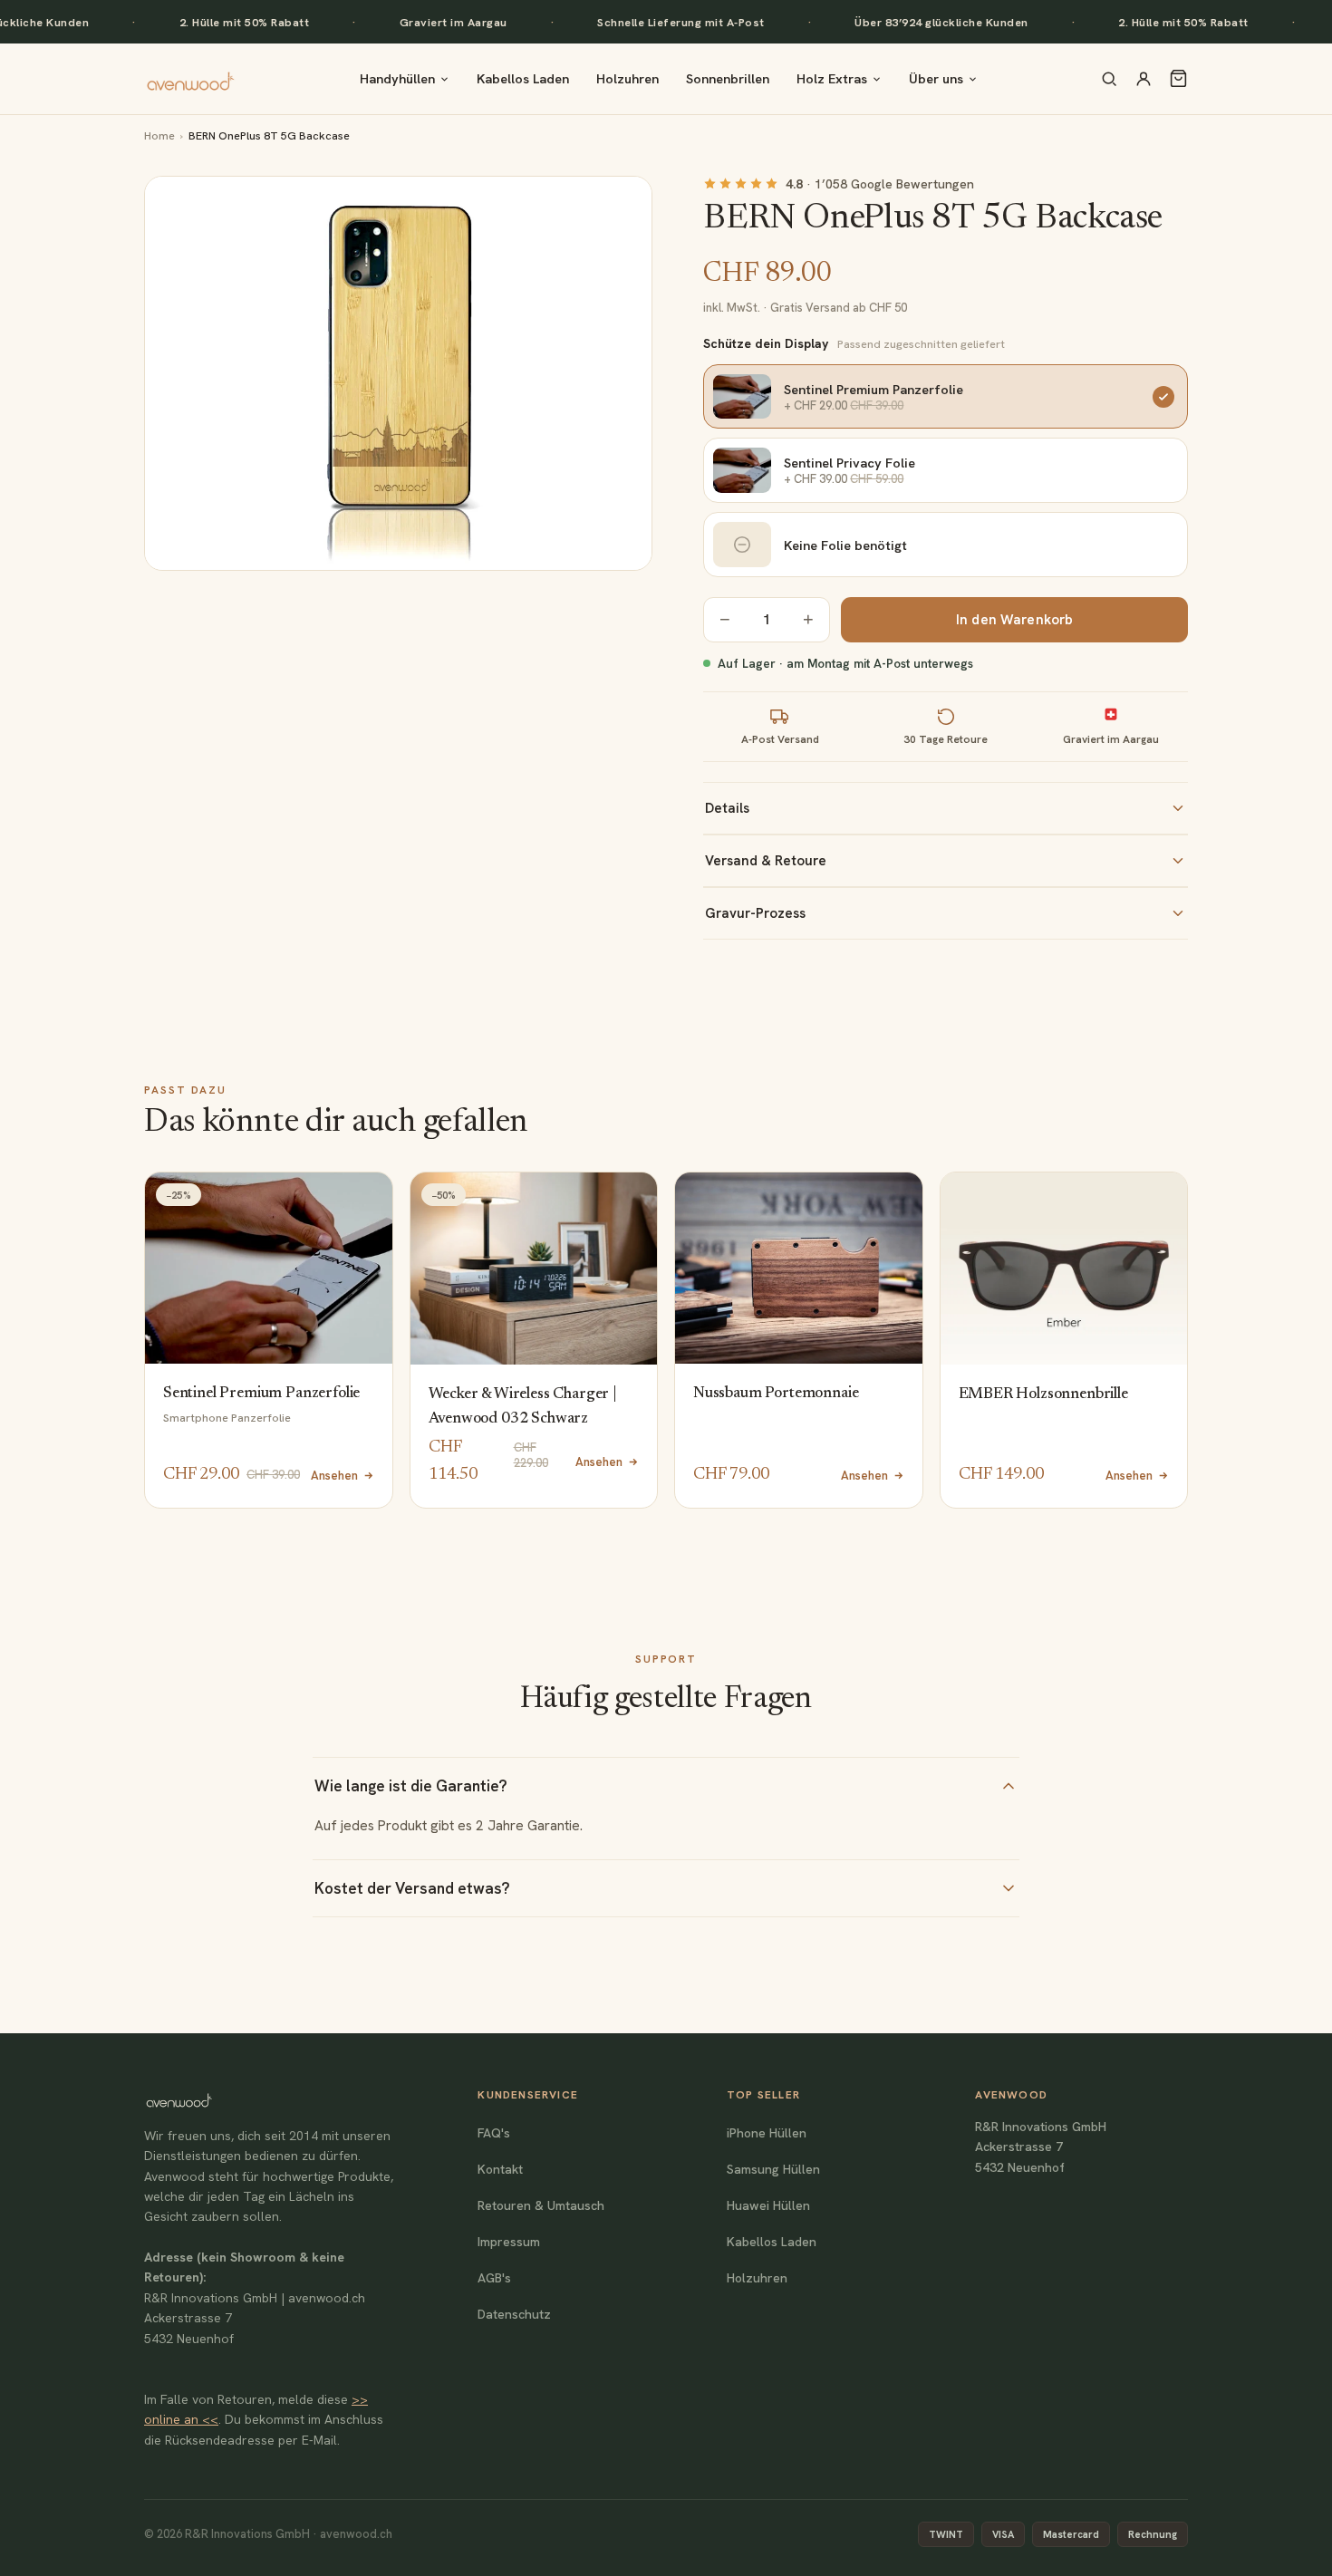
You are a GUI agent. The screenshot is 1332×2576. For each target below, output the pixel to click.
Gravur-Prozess (755, 913)
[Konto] (1144, 79)
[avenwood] (190, 79)
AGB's (494, 2278)
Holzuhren (627, 78)
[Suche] (1109, 79)
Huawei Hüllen (768, 2205)
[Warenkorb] (1178, 78)
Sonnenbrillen (728, 78)
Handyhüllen (397, 78)
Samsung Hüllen (773, 2169)
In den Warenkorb (1014, 620)
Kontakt (500, 2169)
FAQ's (494, 2133)
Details (727, 808)
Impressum (509, 2242)
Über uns (936, 78)
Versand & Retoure (766, 861)
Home (159, 135)
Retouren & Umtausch (541, 2205)
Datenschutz (514, 2314)
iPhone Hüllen (767, 2133)
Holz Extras (832, 78)
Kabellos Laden (523, 78)
